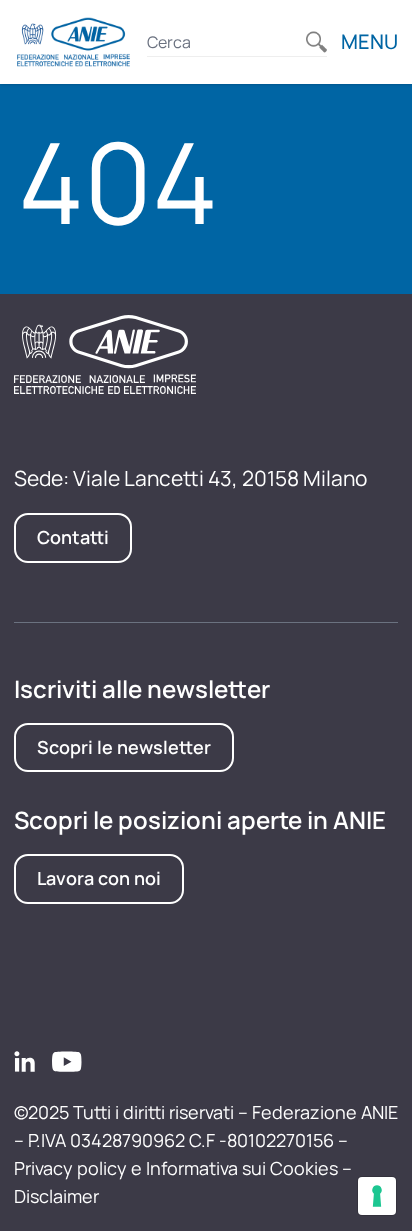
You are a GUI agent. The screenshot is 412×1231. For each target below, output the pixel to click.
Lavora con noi (99, 878)
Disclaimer (56, 1196)
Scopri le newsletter (124, 747)
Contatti (73, 537)
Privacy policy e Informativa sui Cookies (176, 1168)
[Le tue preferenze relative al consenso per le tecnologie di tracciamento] (377, 1196)
